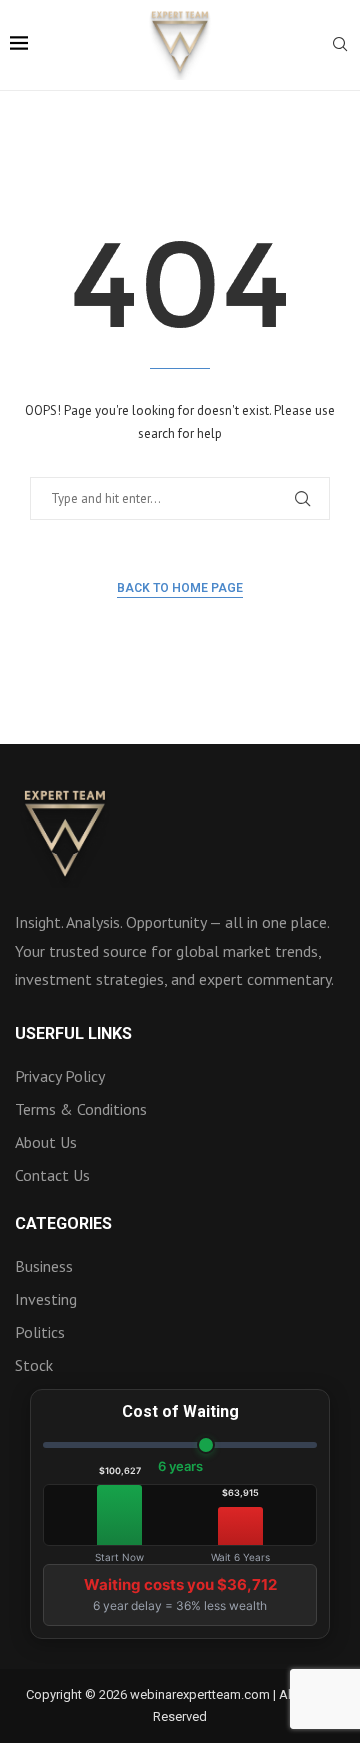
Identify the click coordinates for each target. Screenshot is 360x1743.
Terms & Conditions (81, 1109)
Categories (63, 1224)
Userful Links (73, 1034)
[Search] (340, 46)
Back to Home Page (180, 588)
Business (44, 1266)
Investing (46, 1299)
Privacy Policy (60, 1076)
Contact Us (52, 1175)
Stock (34, 1365)
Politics (40, 1332)
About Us (46, 1142)
